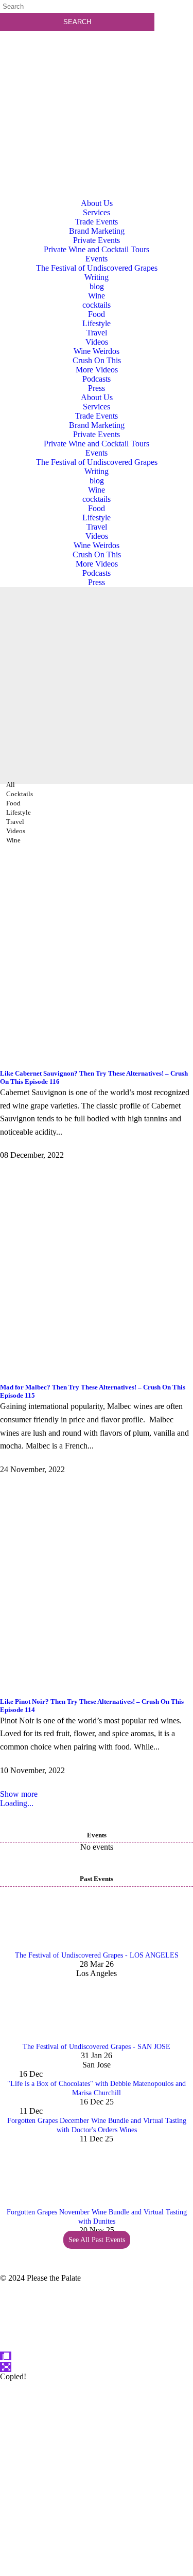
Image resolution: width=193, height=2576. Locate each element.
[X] (97, 2571)
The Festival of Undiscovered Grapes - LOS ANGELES (97, 1955)
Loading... (17, 1803)
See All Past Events (97, 2240)
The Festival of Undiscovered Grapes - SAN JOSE (97, 2047)
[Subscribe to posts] (97, 79)
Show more (19, 1794)
